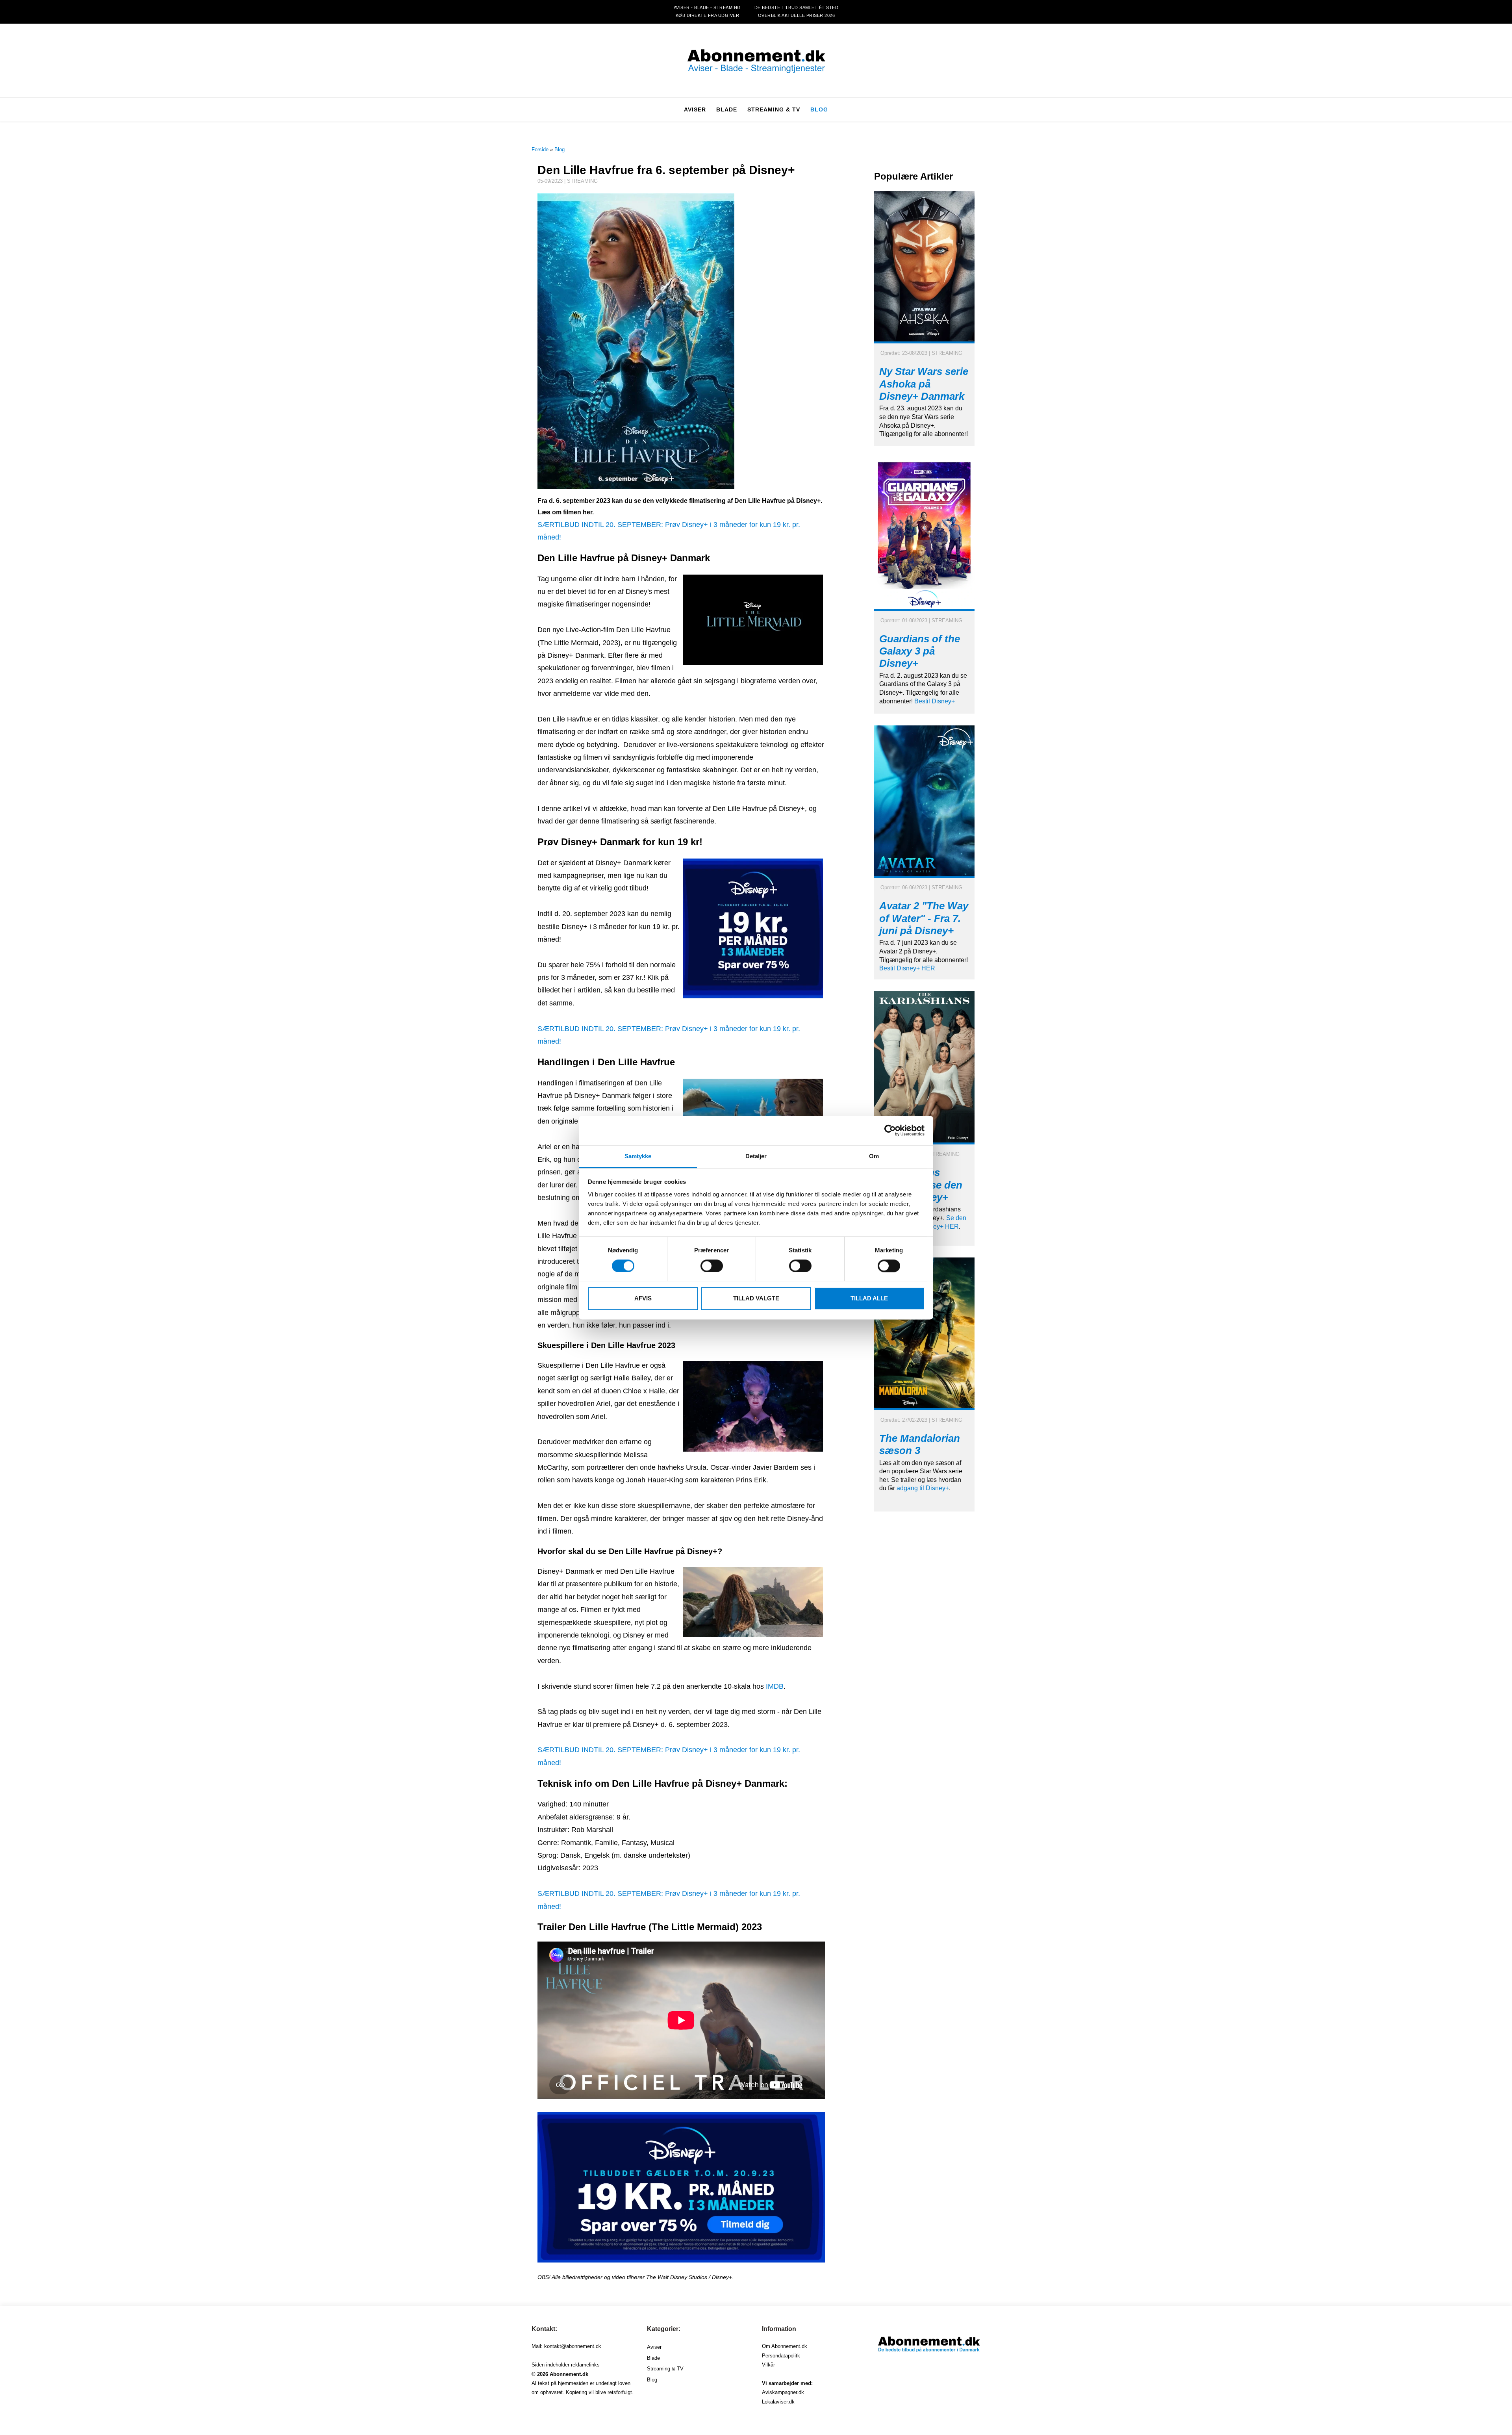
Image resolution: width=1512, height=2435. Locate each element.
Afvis (643, 1299)
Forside (540, 149)
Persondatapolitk (781, 2356)
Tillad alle (869, 1299)
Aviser (654, 2347)
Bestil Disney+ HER (907, 968)
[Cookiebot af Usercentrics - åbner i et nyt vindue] (890, 1130)
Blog (819, 109)
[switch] (712, 1266)
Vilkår (768, 2365)
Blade (653, 2358)
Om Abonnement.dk (785, 2346)
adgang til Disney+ (923, 1488)
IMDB (775, 1686)
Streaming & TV (665, 2369)
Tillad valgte (756, 1299)
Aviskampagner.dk (783, 2392)
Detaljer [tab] (756, 1156)
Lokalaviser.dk (778, 2402)
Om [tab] (874, 1156)
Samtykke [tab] (638, 1156)
